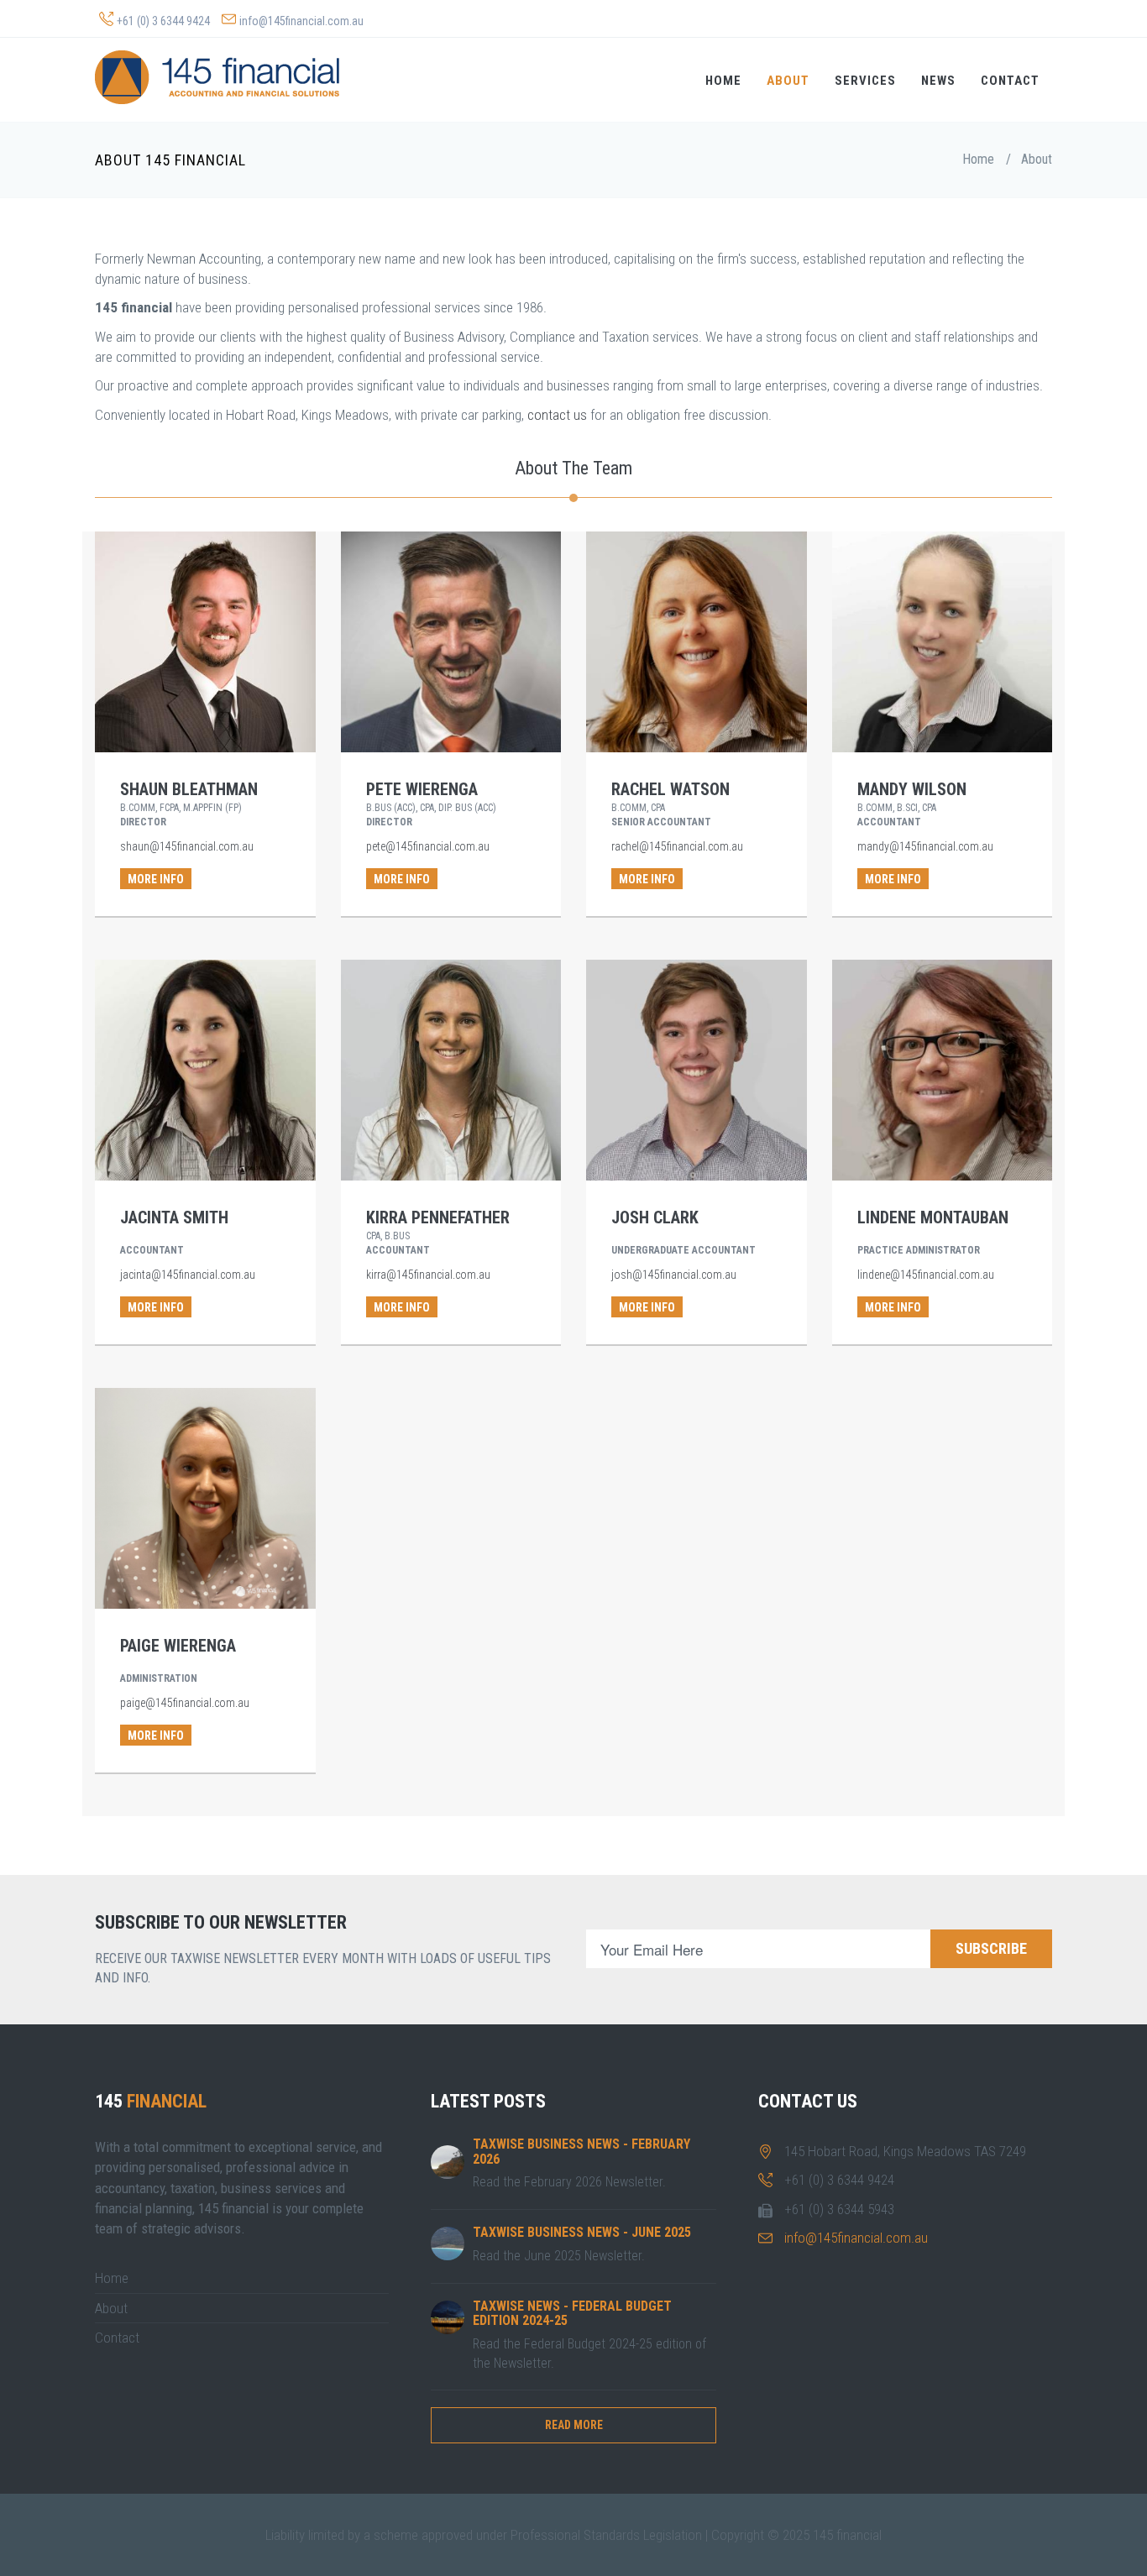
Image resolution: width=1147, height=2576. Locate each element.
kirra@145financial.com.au (428, 1275)
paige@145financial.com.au (185, 1703)
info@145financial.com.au (301, 21)
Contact (1010, 81)
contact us (557, 415)
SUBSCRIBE (991, 1948)
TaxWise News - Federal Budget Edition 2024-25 (572, 2314)
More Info (156, 879)
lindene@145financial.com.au (926, 1275)
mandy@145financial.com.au (925, 846)
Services (865, 81)
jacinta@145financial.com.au (188, 1275)
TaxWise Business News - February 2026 (581, 2152)
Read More (574, 2425)
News (938, 81)
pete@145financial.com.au (428, 846)
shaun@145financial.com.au (187, 846)
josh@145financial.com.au (674, 1275)
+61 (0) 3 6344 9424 (163, 21)
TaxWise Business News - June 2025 (582, 2232)
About (788, 81)
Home (723, 81)
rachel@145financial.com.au (677, 846)
